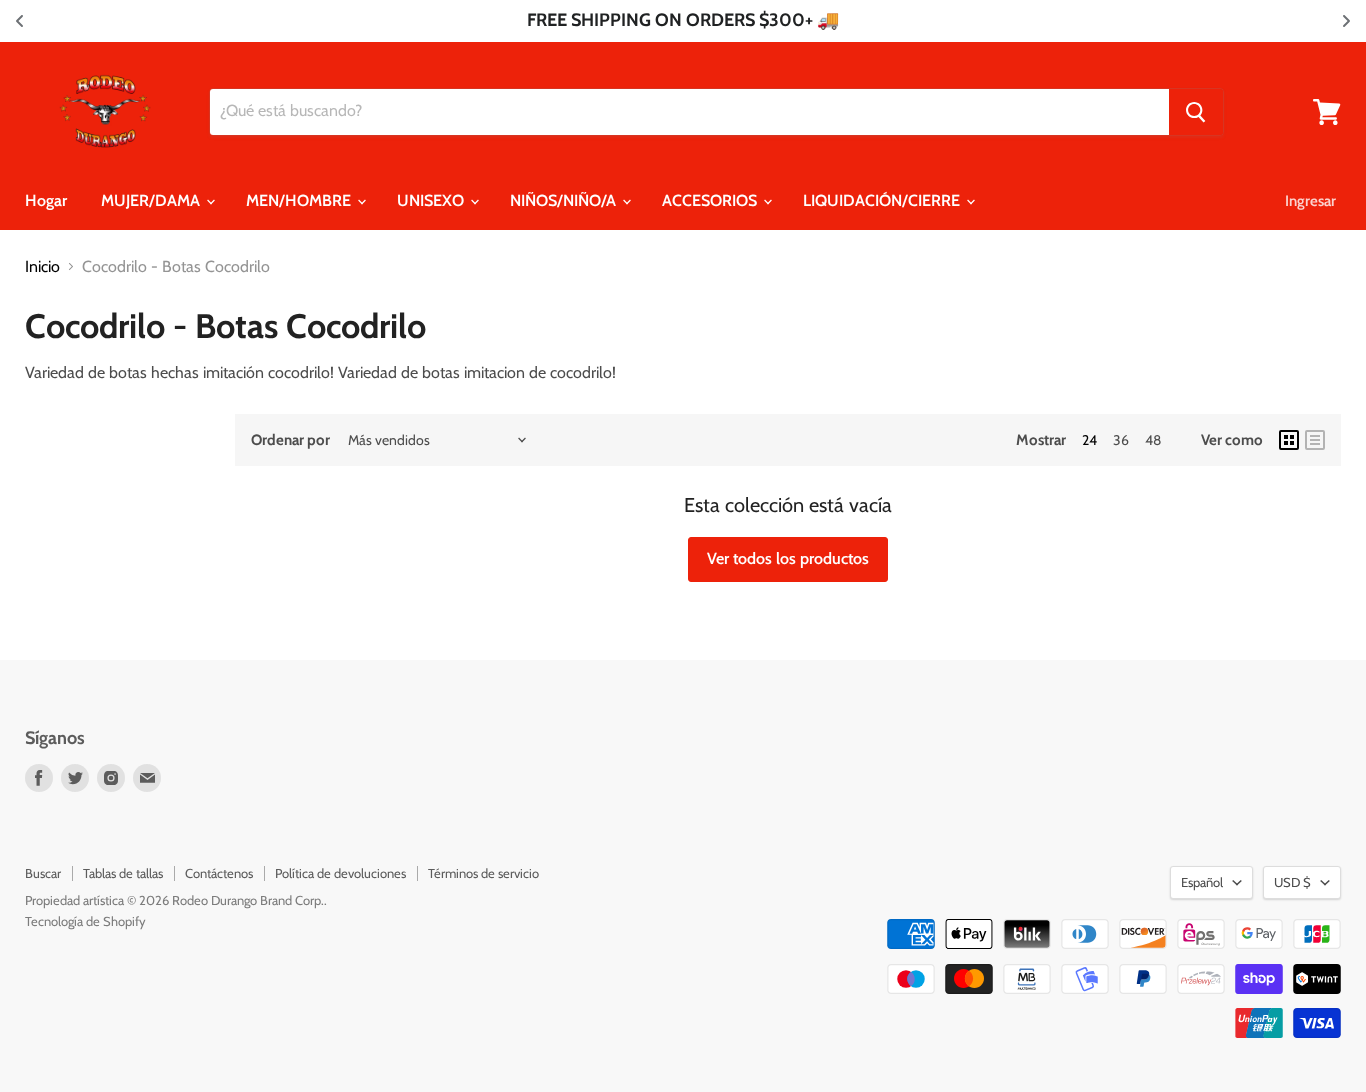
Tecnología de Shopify (85, 921)
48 (1153, 440)
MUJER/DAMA (152, 200)
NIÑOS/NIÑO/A (565, 200)
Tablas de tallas (123, 873)
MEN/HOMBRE (300, 200)
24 (1089, 440)
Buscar (43, 873)
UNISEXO (432, 200)
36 (1121, 440)
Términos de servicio (483, 873)
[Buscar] (1196, 112)
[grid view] (1289, 440)
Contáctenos (219, 873)
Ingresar (1310, 201)
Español (1202, 882)
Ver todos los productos (788, 558)
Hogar (46, 200)
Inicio (42, 267)
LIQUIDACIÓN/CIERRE (883, 200)
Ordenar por (290, 440)
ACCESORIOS (711, 200)
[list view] (1315, 440)
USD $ (1292, 882)
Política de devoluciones (340, 873)
